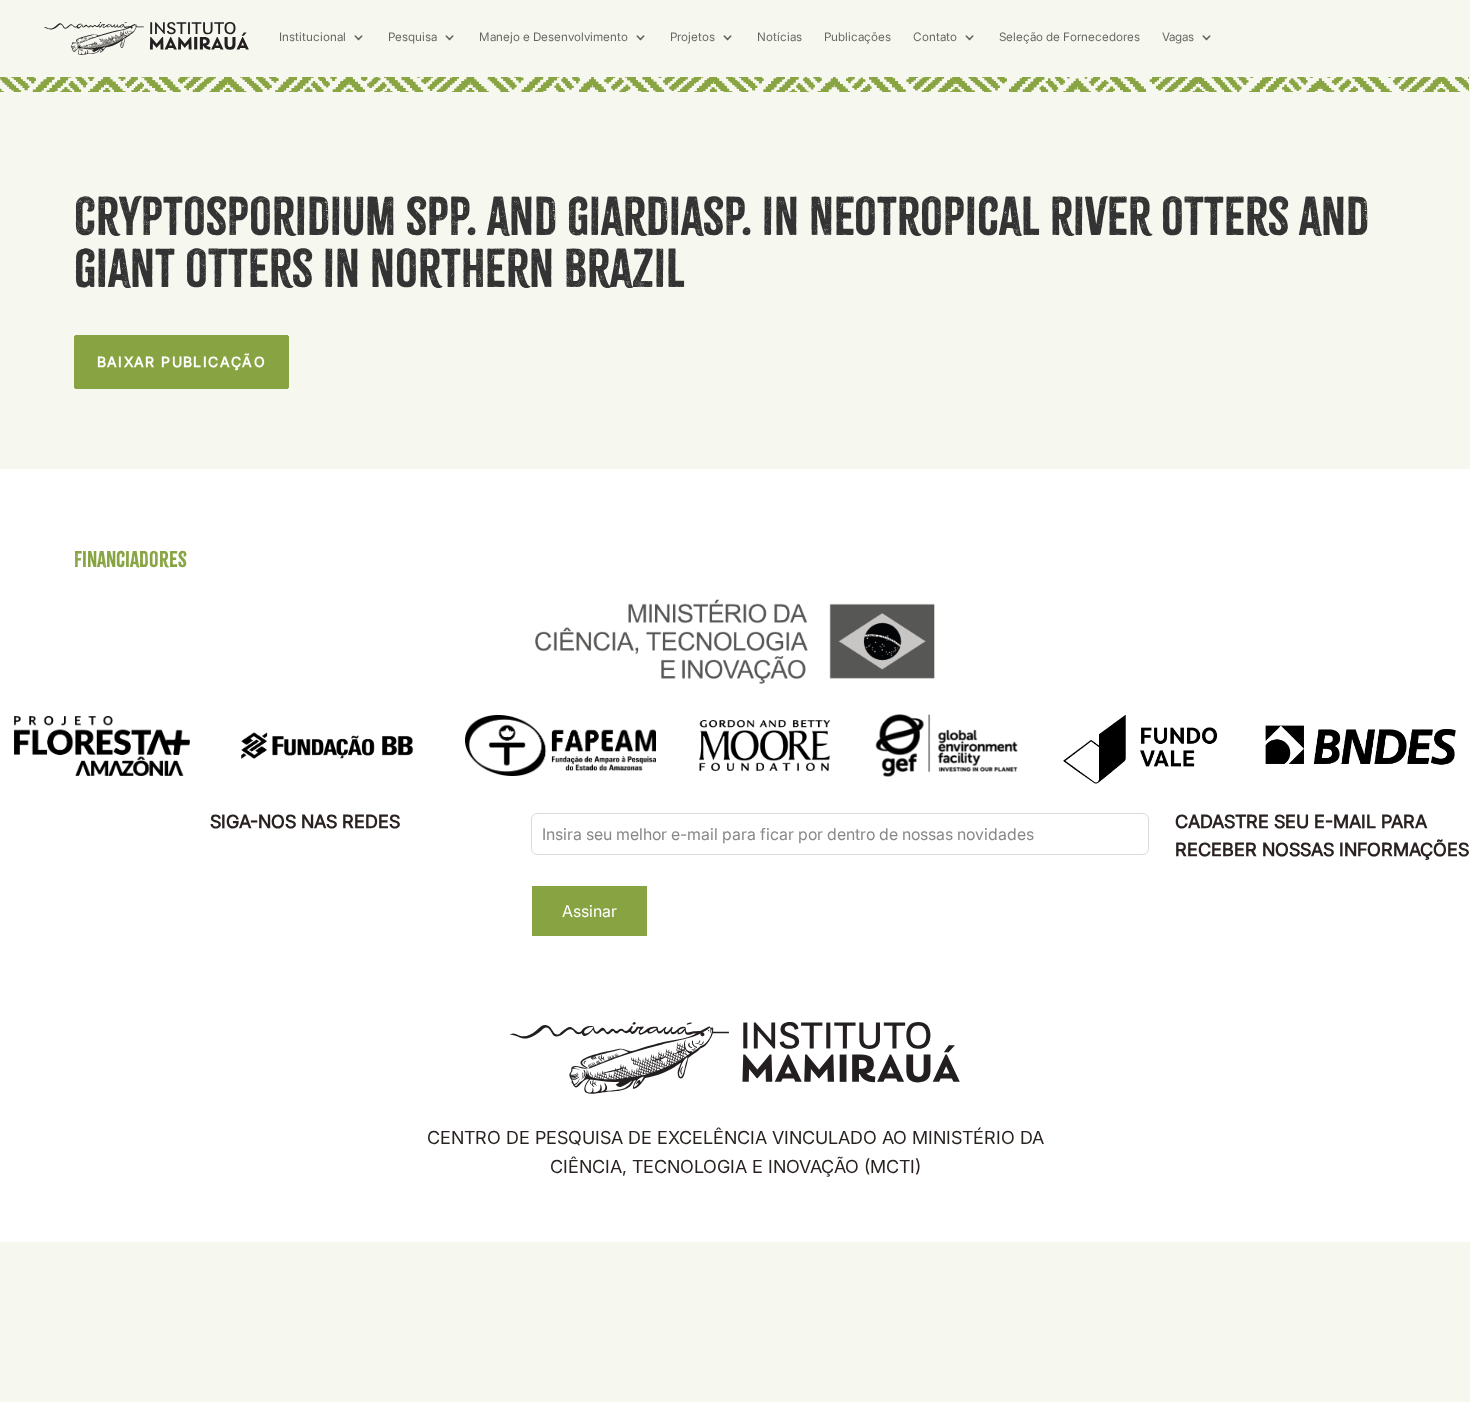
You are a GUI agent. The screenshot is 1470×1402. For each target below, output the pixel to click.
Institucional (312, 37)
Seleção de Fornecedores (1069, 37)
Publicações (857, 37)
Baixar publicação (182, 361)
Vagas (1178, 37)
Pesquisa (412, 37)
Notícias (779, 37)
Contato (935, 37)
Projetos (692, 37)
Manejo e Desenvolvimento (553, 37)
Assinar (589, 911)
